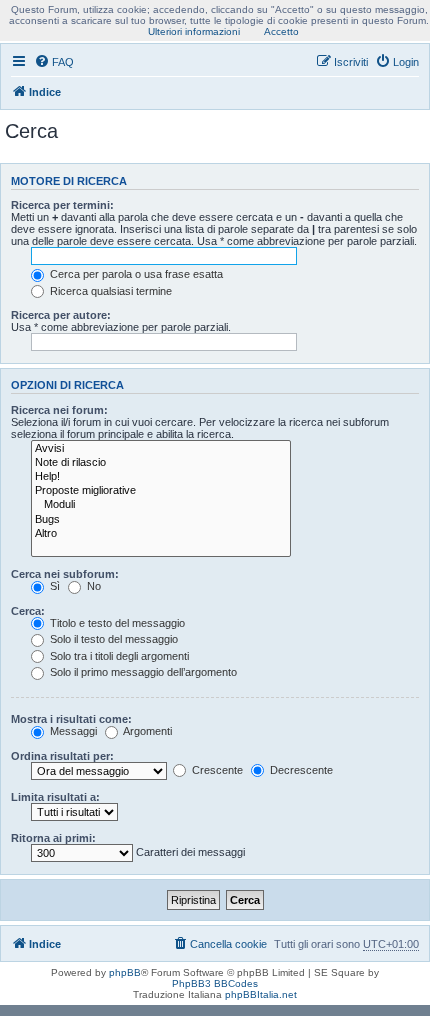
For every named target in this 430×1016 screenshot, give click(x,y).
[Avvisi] (161, 449)
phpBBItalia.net (261, 994)
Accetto (281, 31)
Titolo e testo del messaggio (116, 623)
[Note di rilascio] (161, 463)
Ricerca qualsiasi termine (109, 291)
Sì (53, 586)
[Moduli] (161, 505)
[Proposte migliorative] (161, 491)
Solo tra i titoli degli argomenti (118, 656)
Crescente (216, 770)
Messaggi (72, 731)
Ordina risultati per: (62, 756)
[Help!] (161, 477)
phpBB (125, 972)
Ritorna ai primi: (53, 838)
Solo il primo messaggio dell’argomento (142, 672)
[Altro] (161, 534)
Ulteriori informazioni (194, 31)
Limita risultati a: (55, 797)
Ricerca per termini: (62, 205)
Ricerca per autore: (61, 315)
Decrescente (300, 770)
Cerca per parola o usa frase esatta (135, 274)
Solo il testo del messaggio (112, 639)
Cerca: (28, 611)
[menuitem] (54, 62)
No (92, 586)
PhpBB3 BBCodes (215, 983)
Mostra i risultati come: (71, 719)
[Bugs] (161, 520)
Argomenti (146, 731)
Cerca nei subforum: (65, 574)
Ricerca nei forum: (59, 410)
